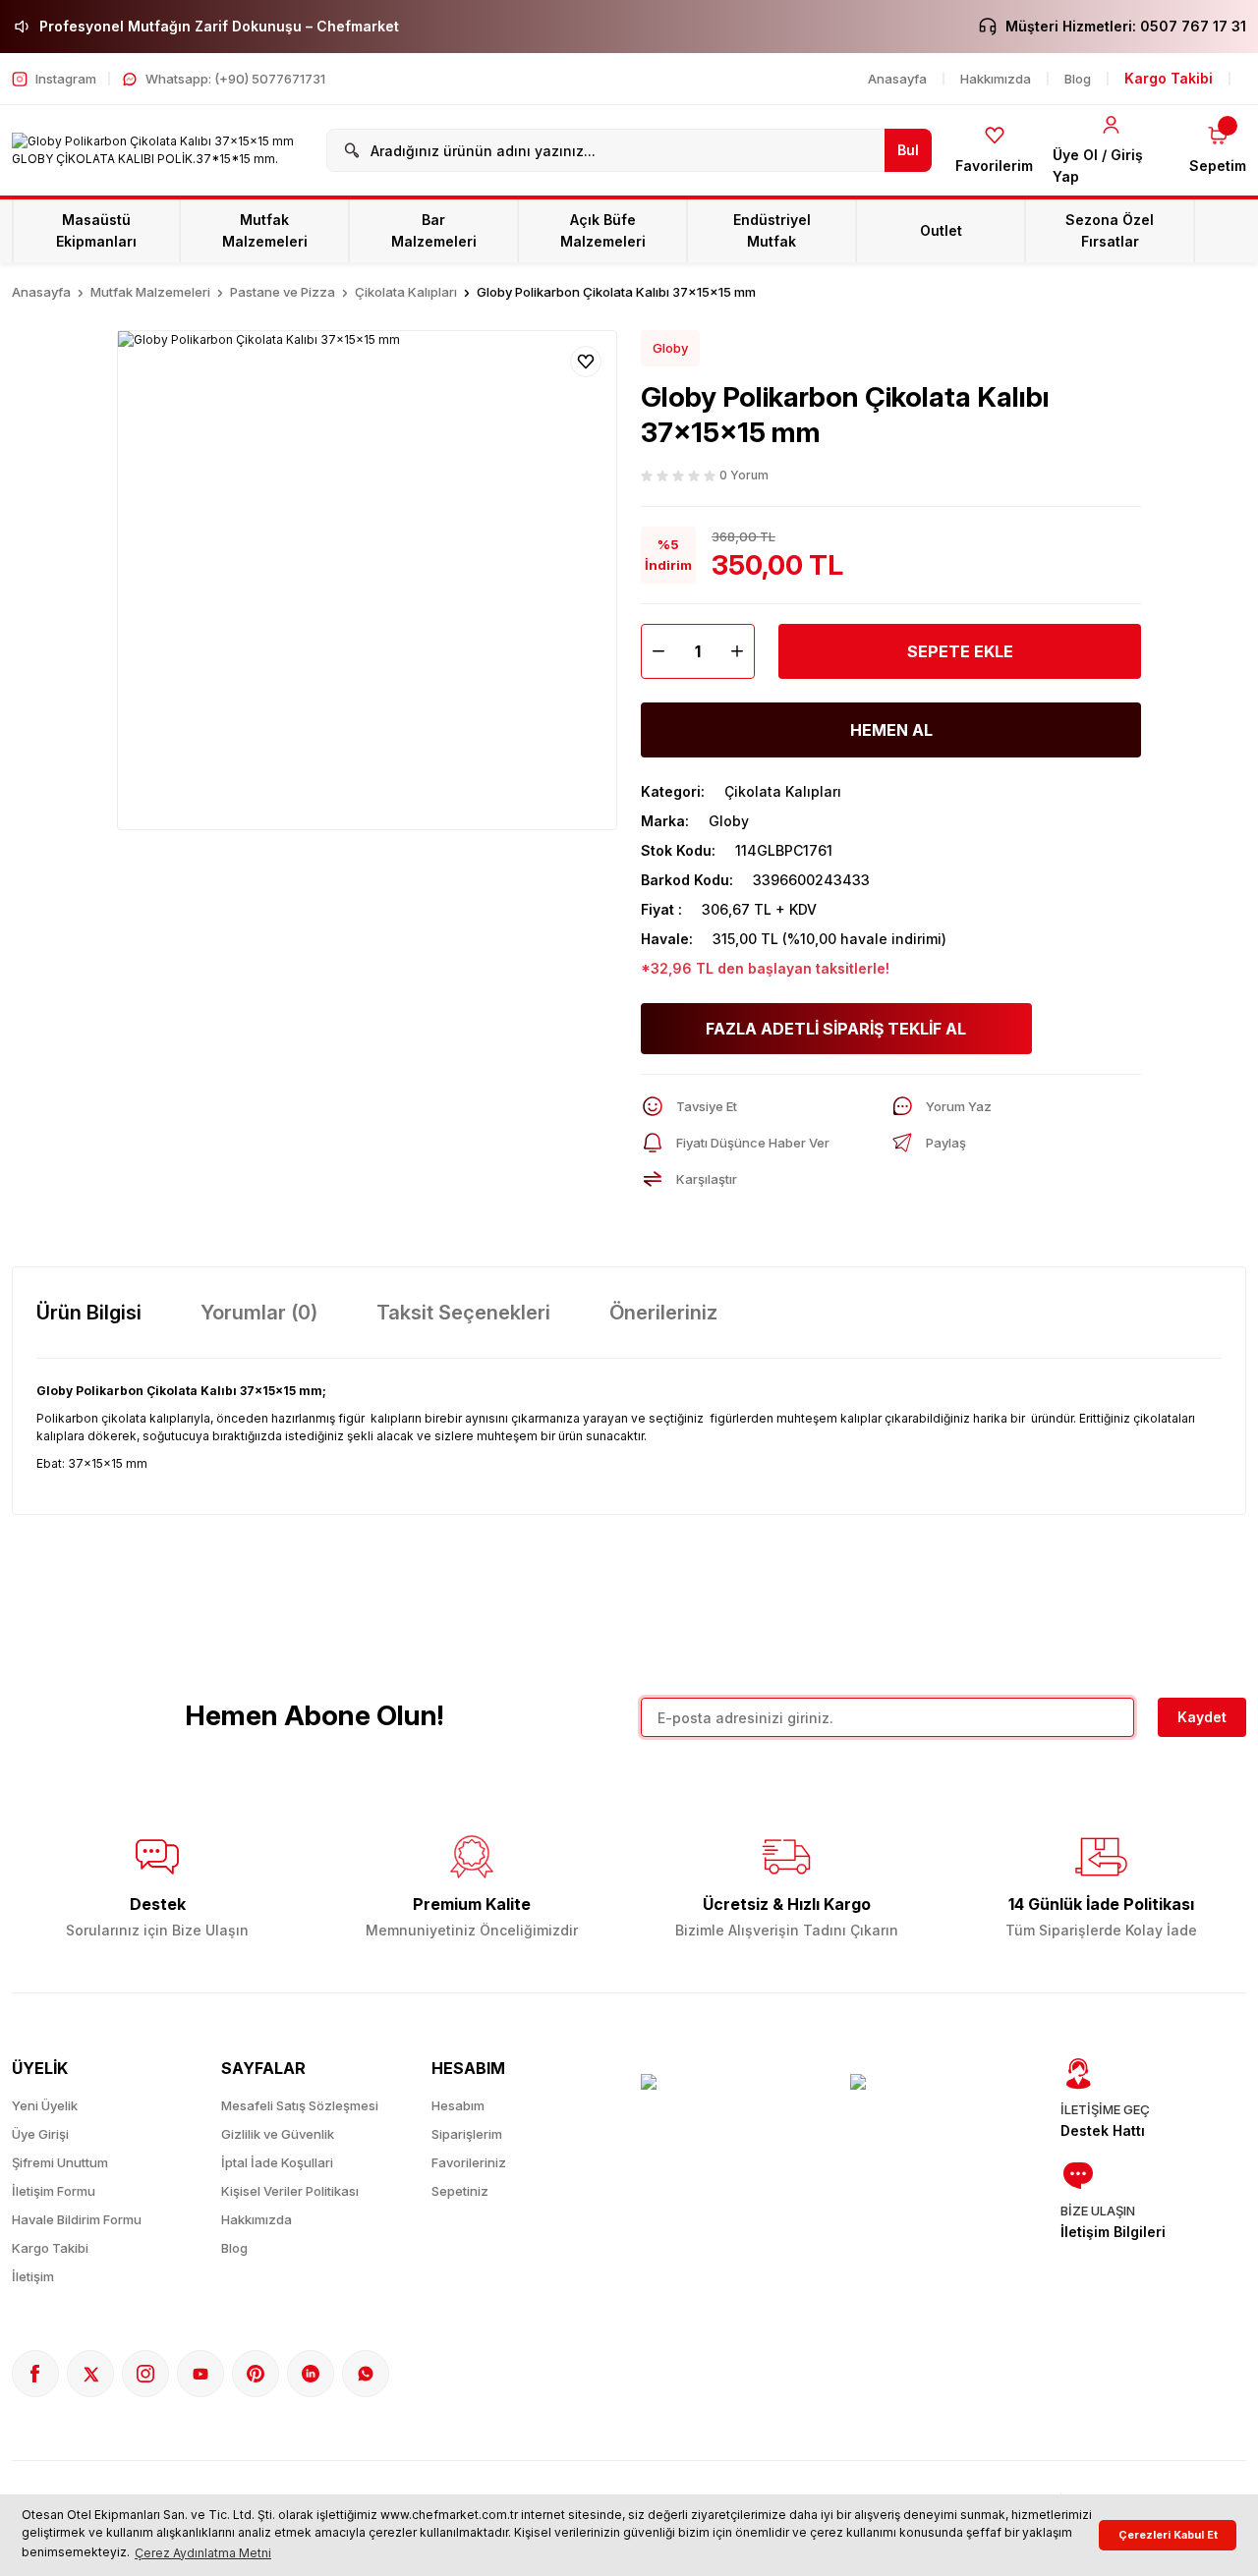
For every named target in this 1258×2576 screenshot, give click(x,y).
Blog (234, 2248)
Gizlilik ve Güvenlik (278, 2134)
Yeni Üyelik (45, 2105)
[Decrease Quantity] (654, 651)
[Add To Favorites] (586, 362)
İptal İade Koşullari (277, 2162)
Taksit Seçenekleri (463, 1313)
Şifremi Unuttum (60, 2162)
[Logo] (157, 150)
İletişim (33, 2276)
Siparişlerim (467, 2134)
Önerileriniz (663, 1313)
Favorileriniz (469, 2162)
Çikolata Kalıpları (783, 791)
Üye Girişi (40, 2134)
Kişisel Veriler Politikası (290, 2191)
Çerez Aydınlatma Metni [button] (203, 2553)
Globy (670, 348)
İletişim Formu (54, 2191)
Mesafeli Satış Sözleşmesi (300, 2105)
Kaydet (1202, 1717)
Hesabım (458, 2105)
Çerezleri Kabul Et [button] (1168, 2535)
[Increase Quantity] (742, 651)
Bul (908, 150)
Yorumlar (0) (259, 1313)
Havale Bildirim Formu (77, 2219)
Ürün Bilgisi (89, 1313)
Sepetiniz (460, 2191)
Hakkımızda (257, 2219)
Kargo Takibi (50, 2248)
